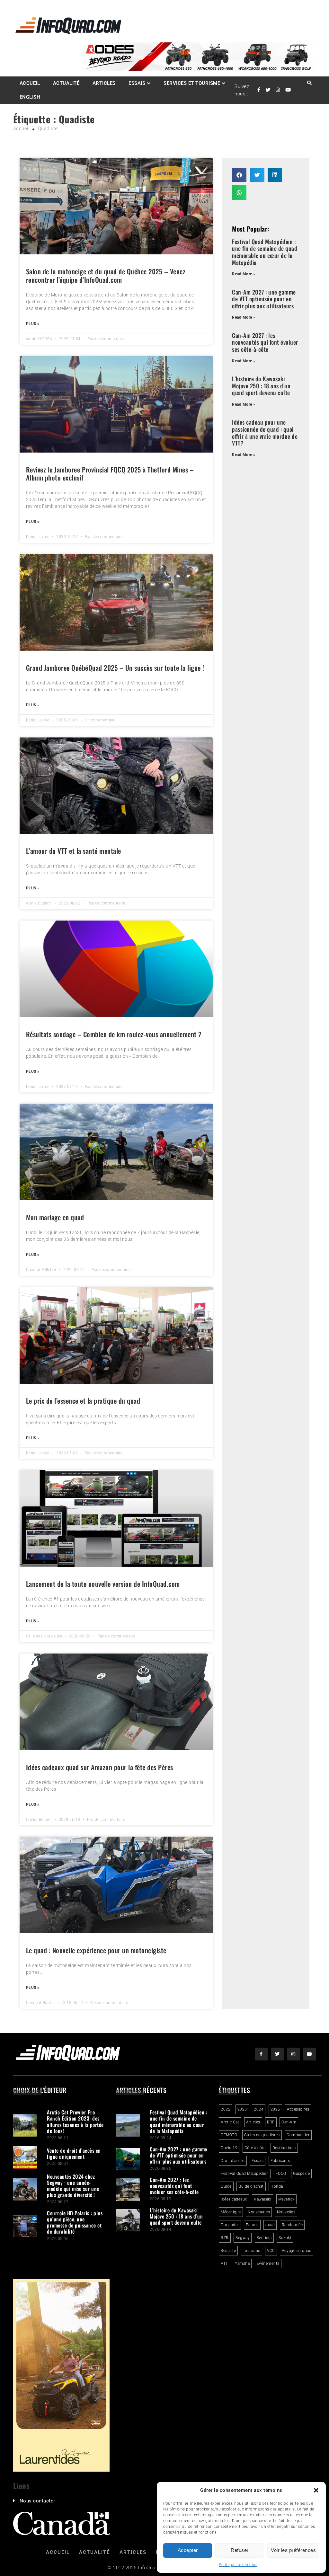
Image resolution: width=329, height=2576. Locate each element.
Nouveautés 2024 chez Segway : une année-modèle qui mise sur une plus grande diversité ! (73, 2186)
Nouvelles (286, 2212)
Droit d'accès (233, 2161)
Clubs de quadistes (262, 2135)
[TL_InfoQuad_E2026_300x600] (61, 2470)
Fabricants (280, 2161)
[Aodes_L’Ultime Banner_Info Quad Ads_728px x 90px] (199, 70)
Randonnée (292, 2225)
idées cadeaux (234, 2199)
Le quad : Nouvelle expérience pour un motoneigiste (96, 1950)
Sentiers (264, 2238)
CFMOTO (229, 2135)
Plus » (33, 324)
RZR (225, 2238)
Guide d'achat (251, 2186)
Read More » (244, 274)
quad (270, 2225)
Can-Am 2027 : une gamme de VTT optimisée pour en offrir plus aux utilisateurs (264, 299)
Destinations (284, 2148)
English (30, 97)
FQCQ (281, 2174)
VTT (224, 2263)
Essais (137, 83)
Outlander (230, 2225)
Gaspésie (301, 2174)
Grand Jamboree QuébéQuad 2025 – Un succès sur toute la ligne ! (115, 668)
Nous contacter (37, 2501)
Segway (243, 2238)
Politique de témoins (238, 2565)
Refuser (240, 2550)
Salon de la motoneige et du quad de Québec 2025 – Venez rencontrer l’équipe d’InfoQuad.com (106, 275)
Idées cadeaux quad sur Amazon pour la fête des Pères (100, 1767)
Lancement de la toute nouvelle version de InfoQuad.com (103, 1584)
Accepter (188, 2550)
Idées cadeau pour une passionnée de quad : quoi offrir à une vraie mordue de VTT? (265, 432)
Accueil (30, 83)
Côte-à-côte (255, 2148)
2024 (259, 2109)
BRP (271, 2122)
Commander (298, 2135)
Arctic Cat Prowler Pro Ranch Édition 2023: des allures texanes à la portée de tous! (75, 2122)
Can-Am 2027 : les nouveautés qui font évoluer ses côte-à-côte (265, 342)
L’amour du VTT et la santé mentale (74, 851)
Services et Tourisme (192, 83)
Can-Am (289, 2122)
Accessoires (298, 2109)
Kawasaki (262, 2199)
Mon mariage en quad (55, 1217)
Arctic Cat (230, 2122)
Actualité (66, 83)
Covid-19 (229, 2148)
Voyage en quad (297, 2251)
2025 (275, 2109)
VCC (271, 2251)
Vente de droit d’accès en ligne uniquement (74, 2153)
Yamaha (242, 2263)
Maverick (286, 2199)
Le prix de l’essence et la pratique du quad (83, 1401)
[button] (316, 2490)
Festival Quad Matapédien (245, 2174)
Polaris (252, 2225)
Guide (226, 2186)
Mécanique (231, 2212)
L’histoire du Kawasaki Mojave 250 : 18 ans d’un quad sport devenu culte (261, 386)
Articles (104, 83)
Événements (268, 2263)
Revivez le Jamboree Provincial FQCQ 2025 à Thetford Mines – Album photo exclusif (110, 473)
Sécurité (228, 2251)
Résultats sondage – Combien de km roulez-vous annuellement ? (114, 1034)
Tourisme (252, 2251)
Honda (277, 2186)
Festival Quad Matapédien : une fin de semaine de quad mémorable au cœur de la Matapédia (265, 252)
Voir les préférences (293, 2550)
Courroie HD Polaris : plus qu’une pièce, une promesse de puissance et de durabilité (75, 2222)
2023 (242, 2109)
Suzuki (285, 2238)
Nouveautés (259, 2212)
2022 (226, 2109)
